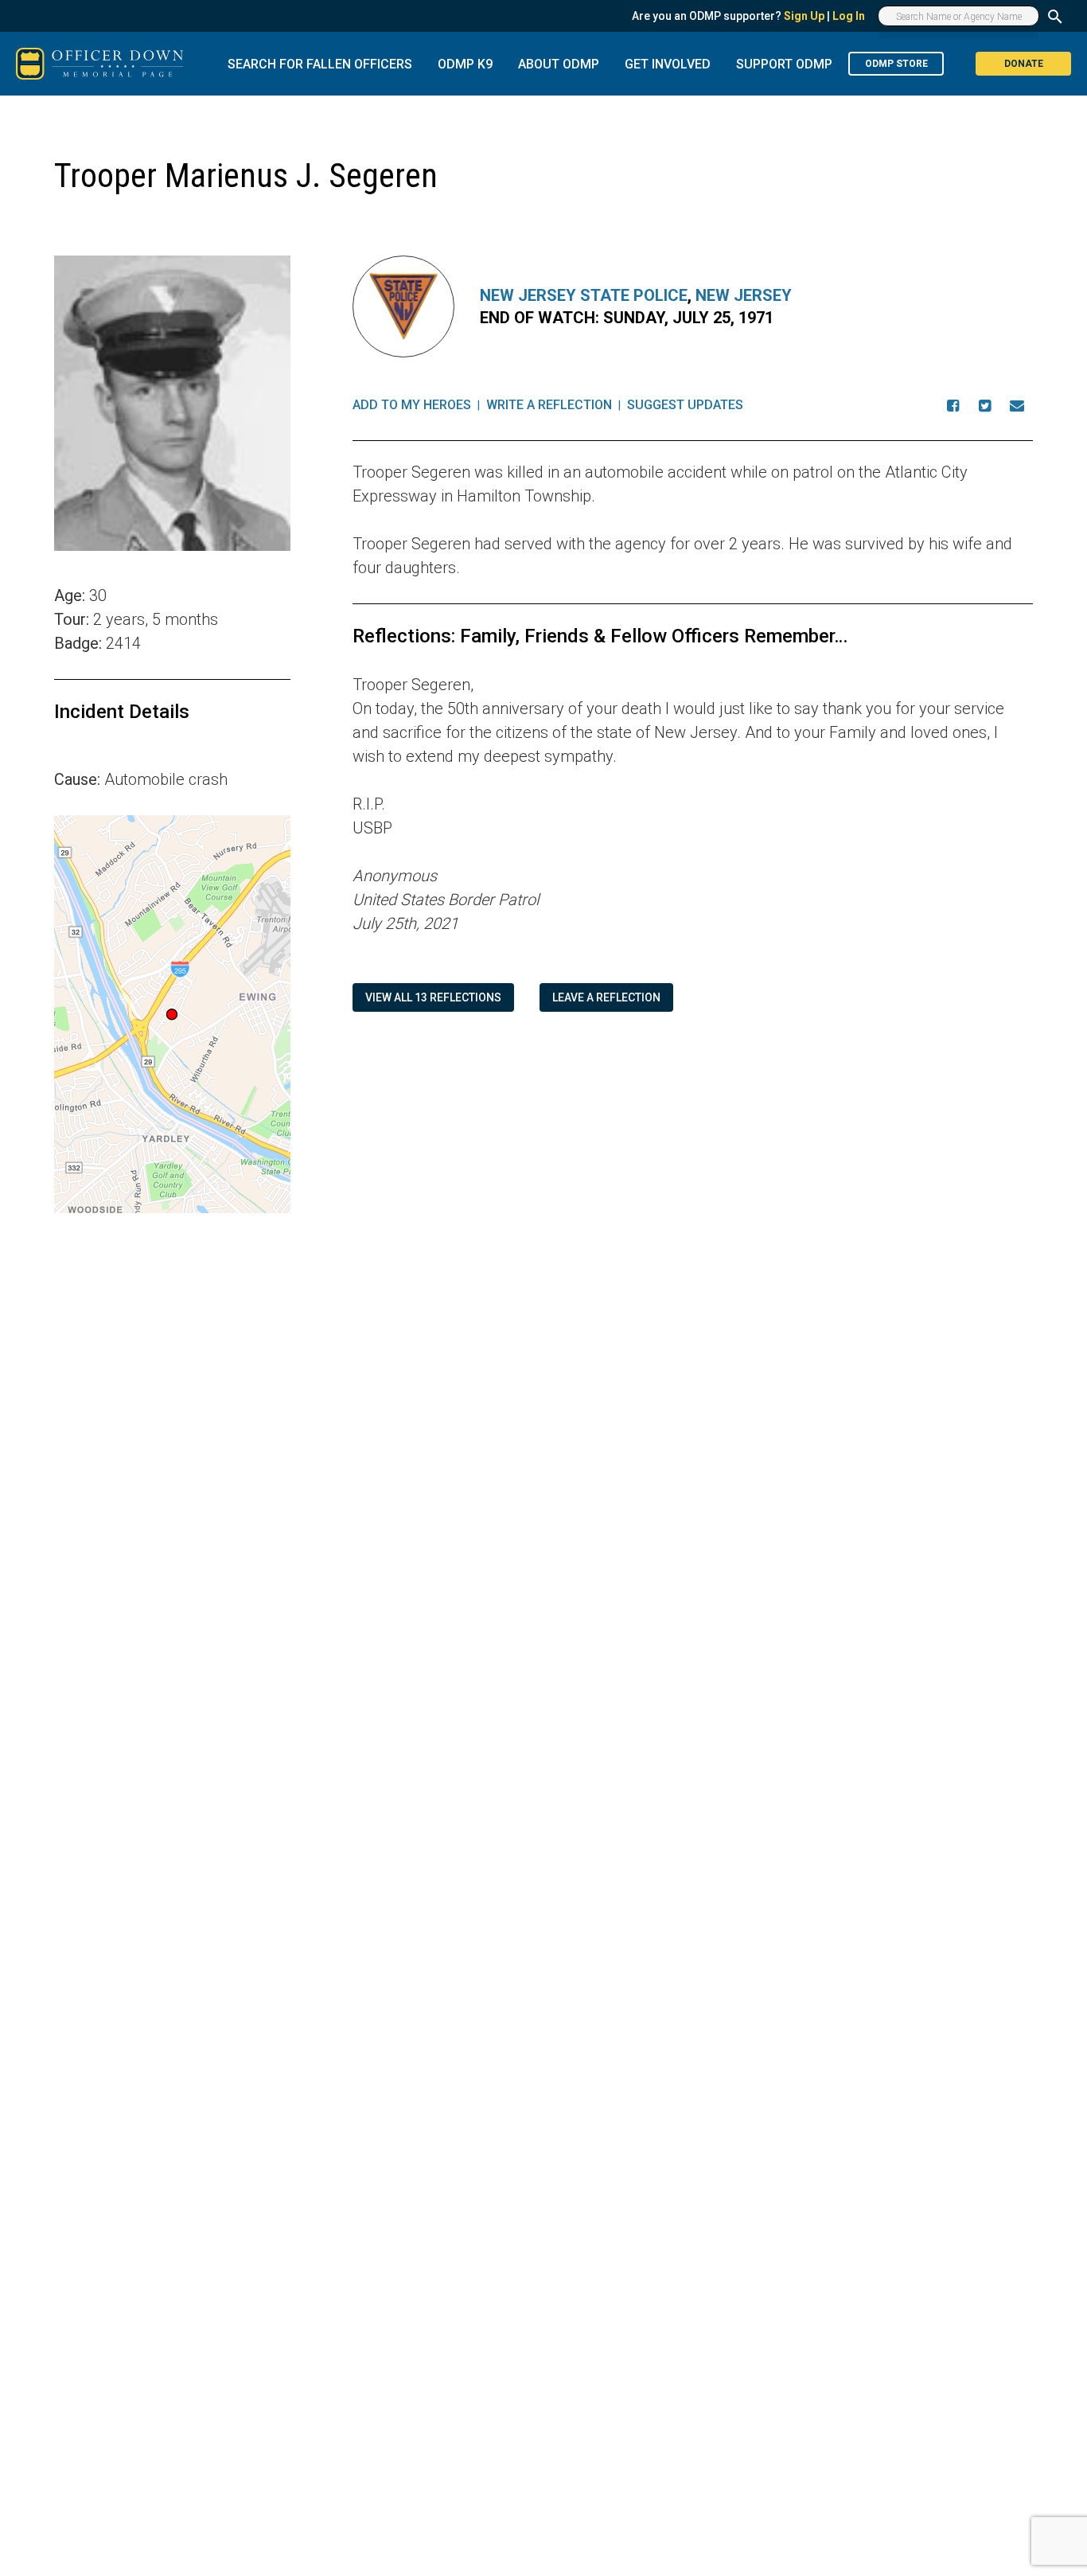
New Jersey (744, 295)
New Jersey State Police (584, 295)
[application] (172, 1014)
